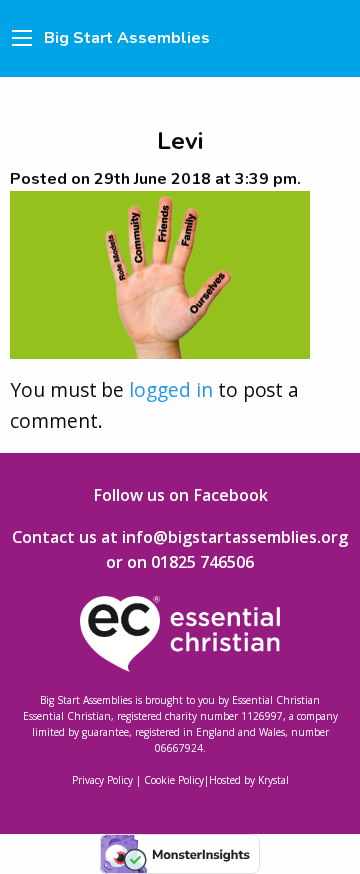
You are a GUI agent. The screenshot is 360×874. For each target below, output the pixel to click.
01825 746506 (202, 562)
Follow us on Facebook (180, 495)
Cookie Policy (174, 780)
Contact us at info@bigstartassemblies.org (180, 537)
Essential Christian (276, 700)
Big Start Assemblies (127, 38)
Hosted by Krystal (249, 780)
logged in (170, 389)
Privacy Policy (102, 780)
